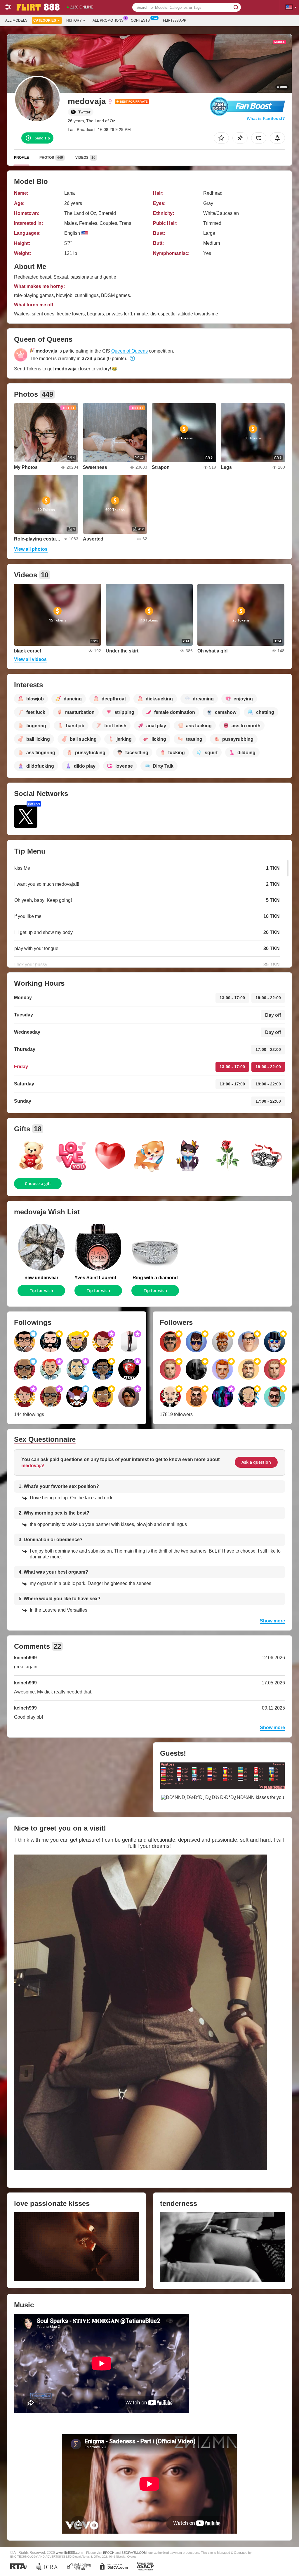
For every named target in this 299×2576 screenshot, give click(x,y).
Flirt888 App (175, 20)
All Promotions (108, 20)
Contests (140, 20)
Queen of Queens (129, 351)
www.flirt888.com (69, 2552)
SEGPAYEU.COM (134, 2553)
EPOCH (109, 2553)
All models (16, 20)
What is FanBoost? (266, 118)
